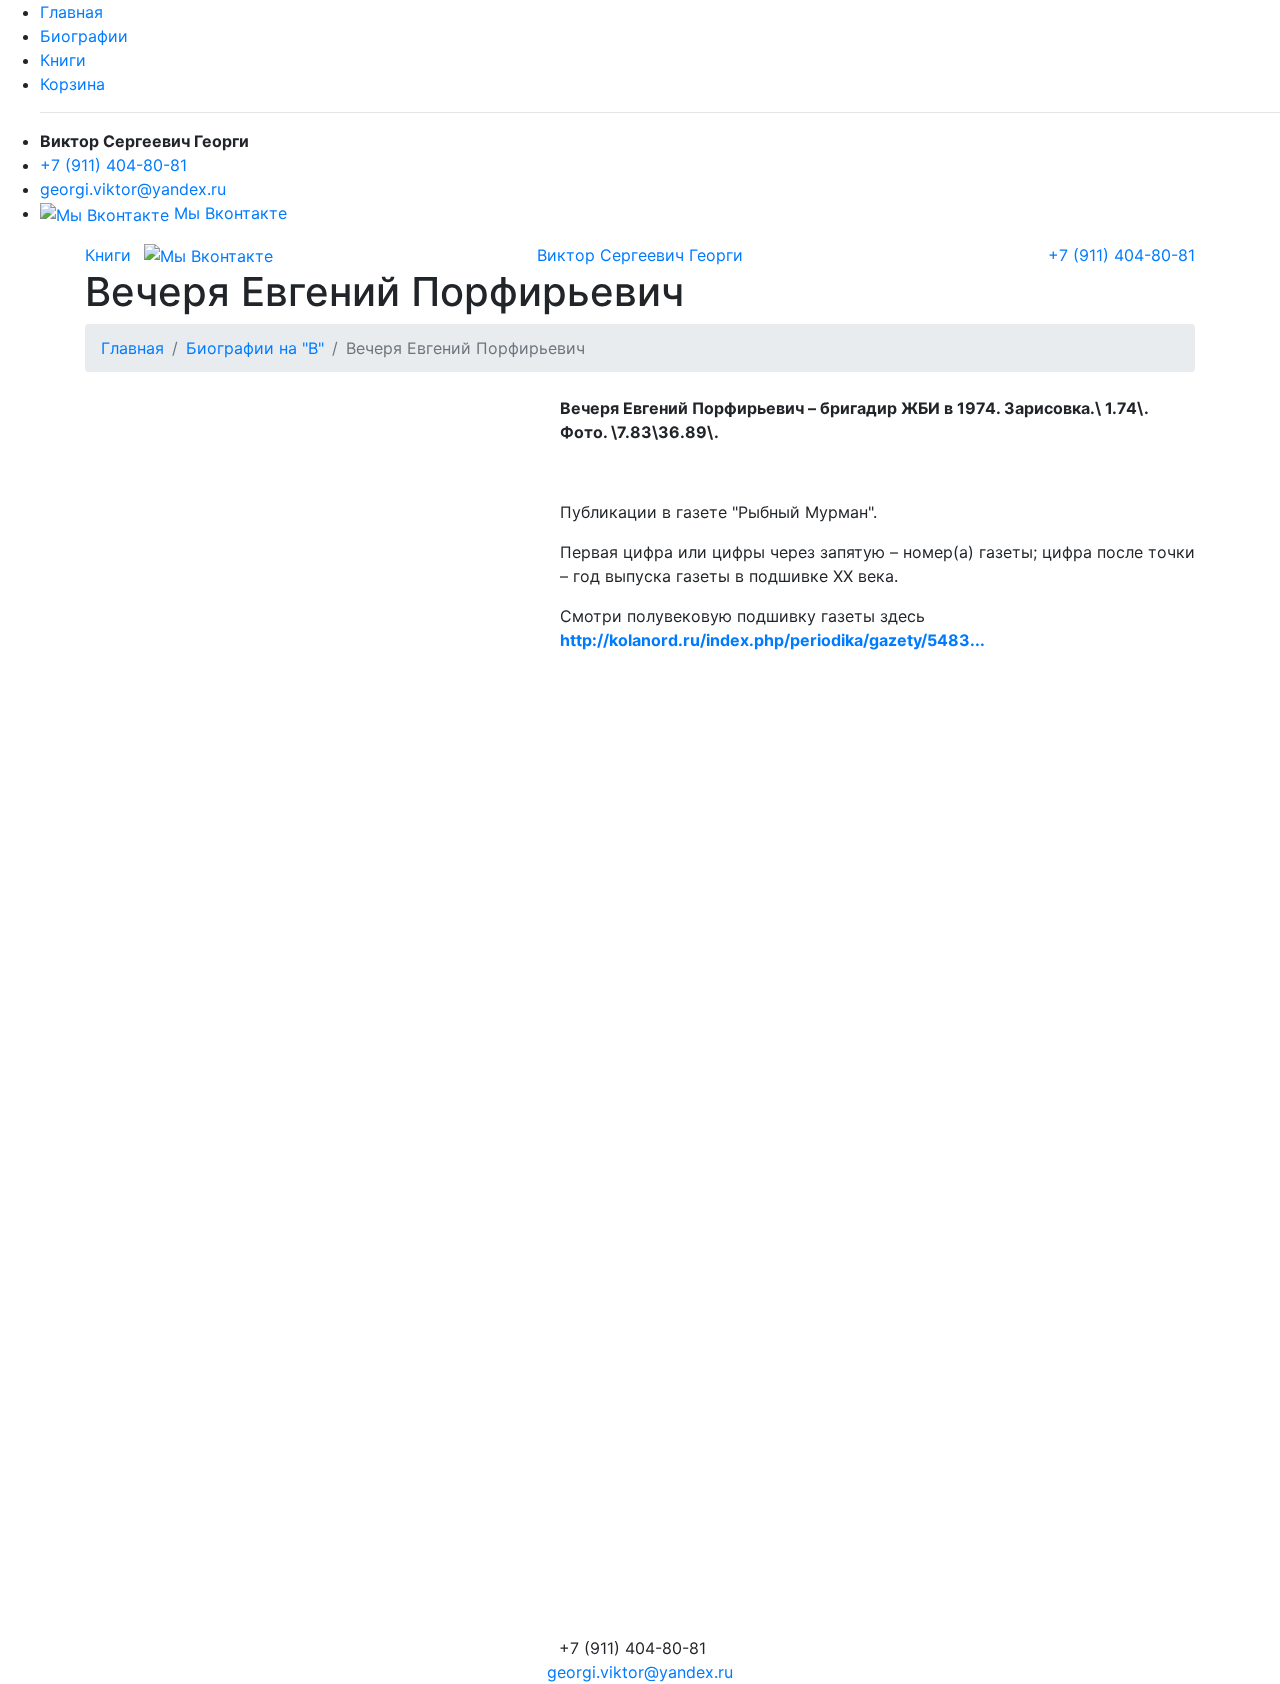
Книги (63, 60)
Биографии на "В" (255, 348)
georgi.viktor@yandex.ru (133, 189)
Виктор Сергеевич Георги (640, 255)
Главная (71, 12)
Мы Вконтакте (228, 213)
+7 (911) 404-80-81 (113, 165)
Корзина (72, 84)
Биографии (84, 36)
